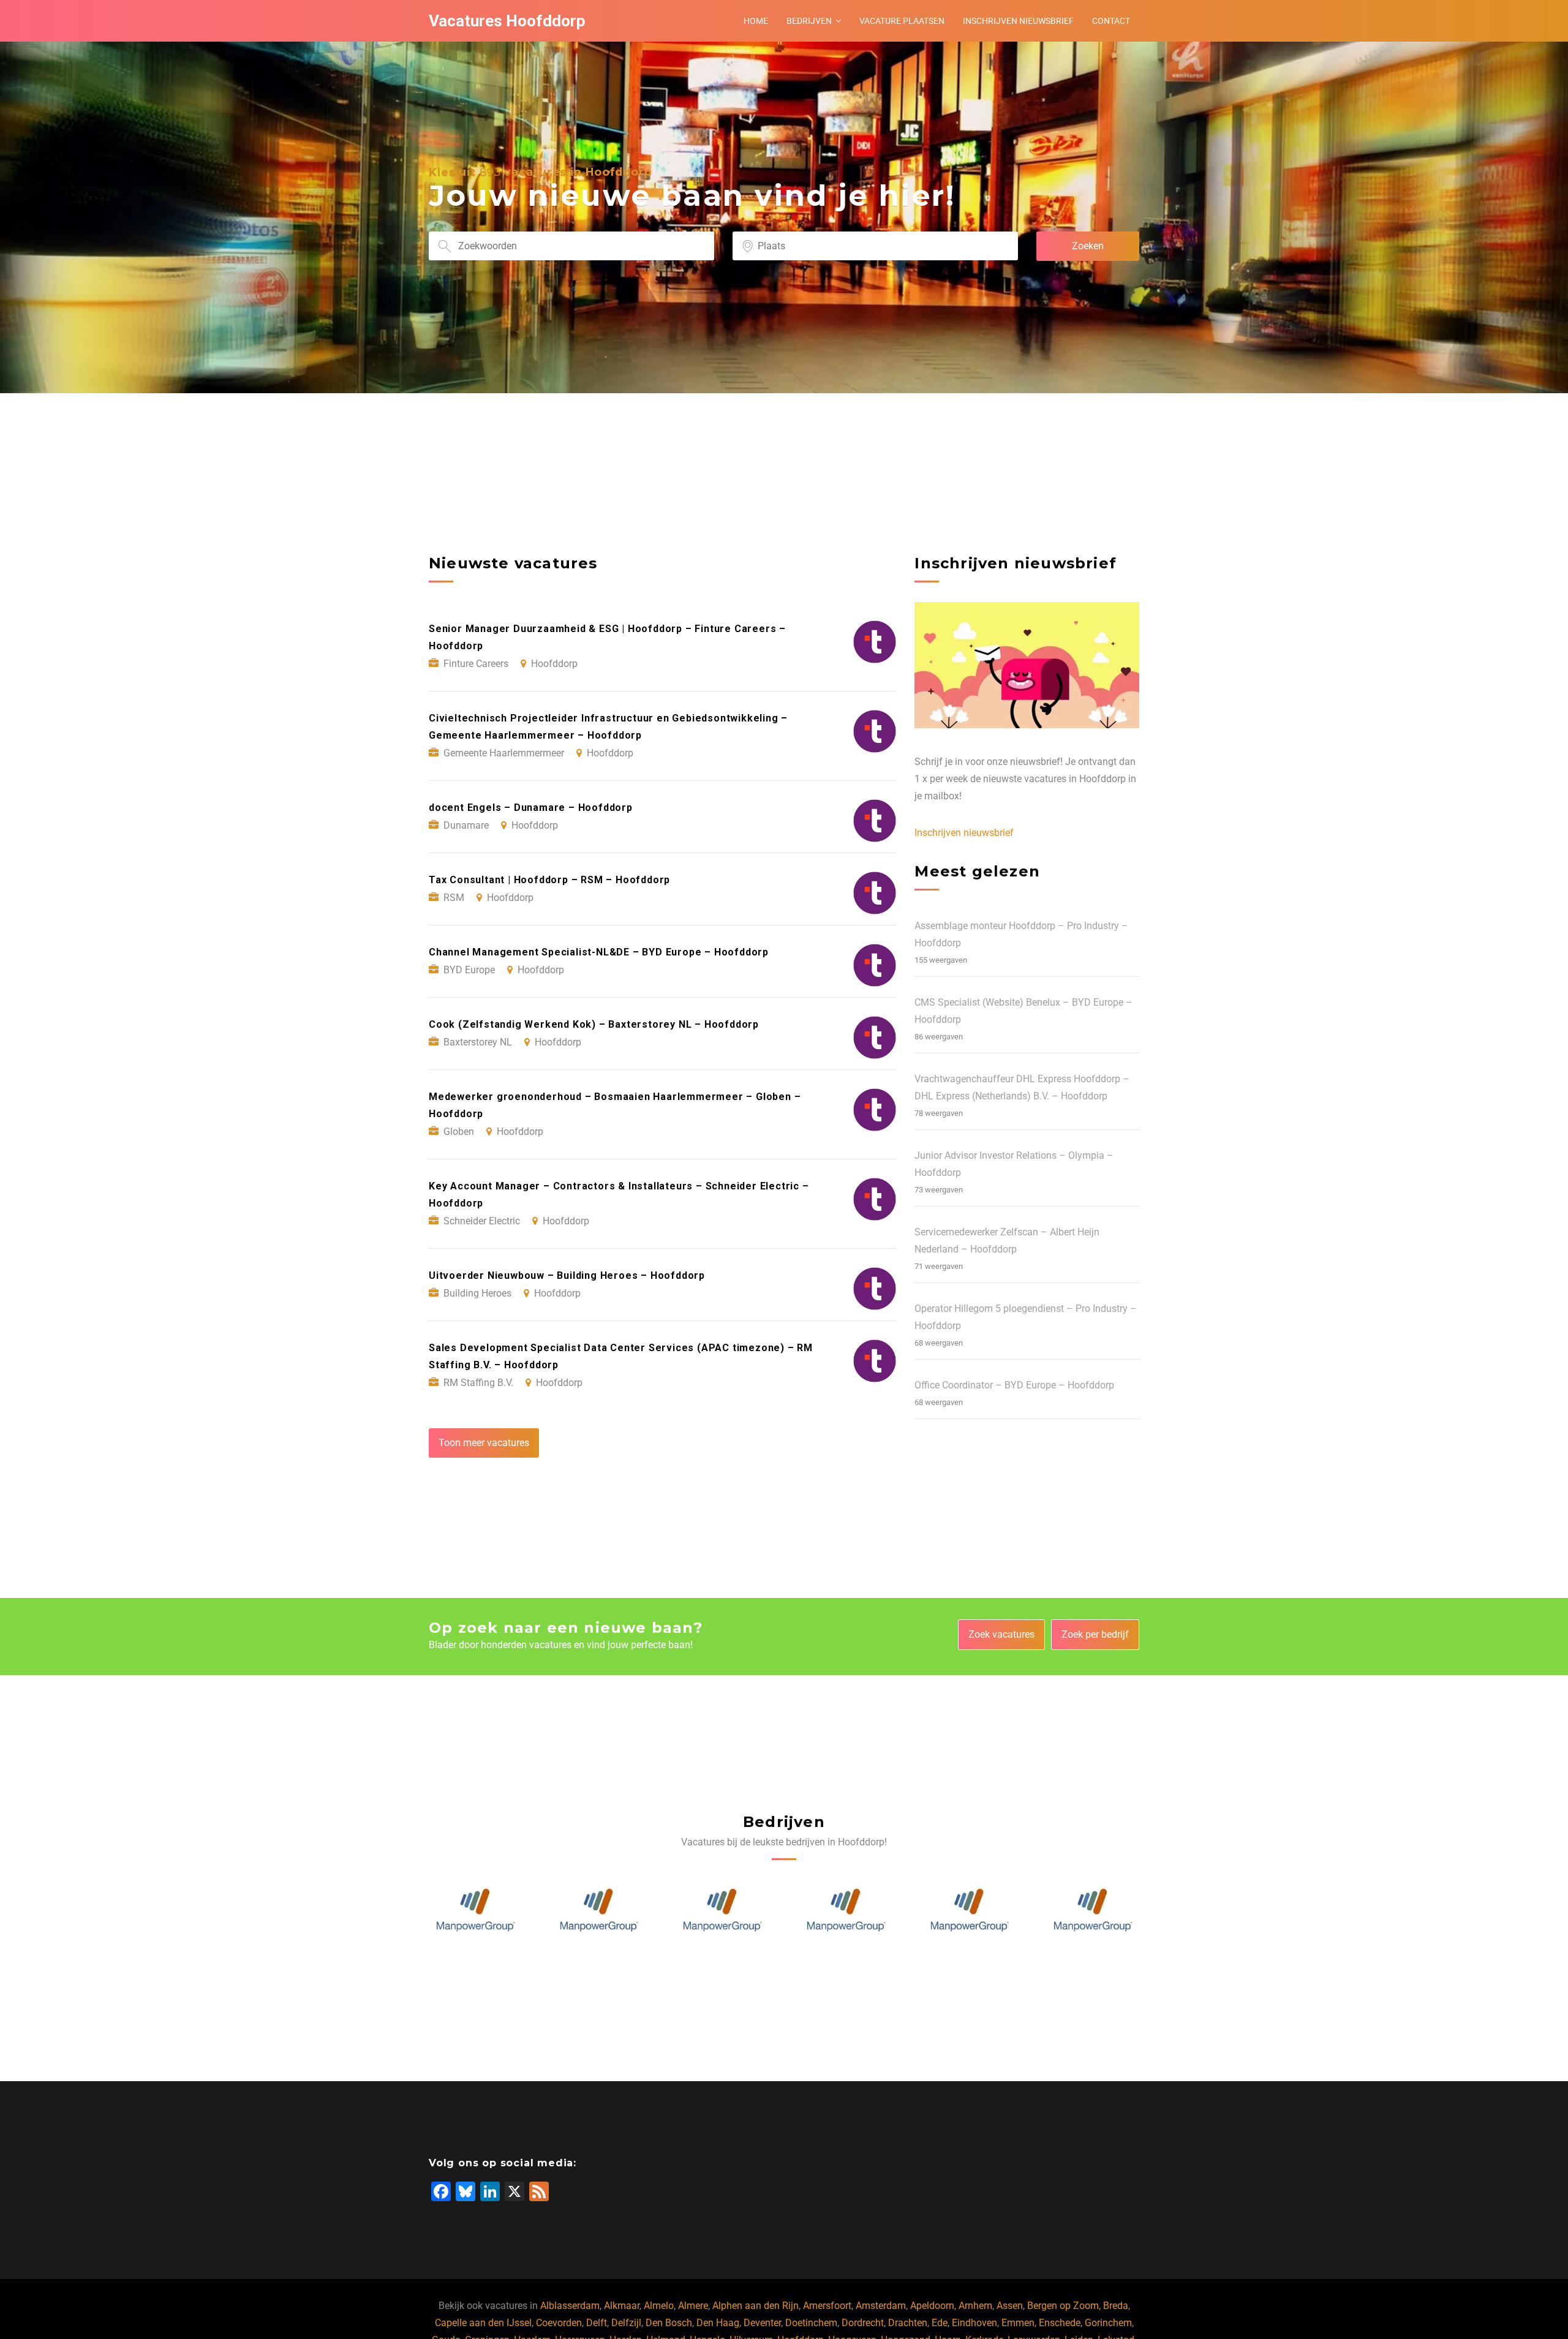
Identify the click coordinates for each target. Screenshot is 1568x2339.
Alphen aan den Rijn (756, 2306)
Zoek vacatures (1001, 1634)
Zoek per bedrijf (1095, 1634)
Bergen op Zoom (1063, 2306)
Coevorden (559, 2323)
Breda (1116, 2306)
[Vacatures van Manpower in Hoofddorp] (475, 1910)
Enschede (1060, 2323)
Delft (597, 2323)
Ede (940, 2323)
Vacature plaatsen (902, 21)
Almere (693, 2306)
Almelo (659, 2306)
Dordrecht (863, 2323)
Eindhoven (974, 2323)
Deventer (762, 2323)
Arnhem (975, 2306)
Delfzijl (626, 2323)
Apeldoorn (932, 2306)
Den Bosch (669, 2323)
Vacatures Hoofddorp (507, 21)
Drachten (908, 2323)
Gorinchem (1108, 2323)
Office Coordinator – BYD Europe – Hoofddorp (1014, 1385)
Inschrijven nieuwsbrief (1018, 21)
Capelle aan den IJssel (483, 2323)
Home (756, 21)
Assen (1010, 2306)
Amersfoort (827, 2306)
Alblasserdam (570, 2306)
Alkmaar (622, 2306)
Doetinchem (811, 2323)
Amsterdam (881, 2306)
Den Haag (718, 2323)
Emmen (1018, 2323)
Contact (1111, 21)
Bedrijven (809, 21)
